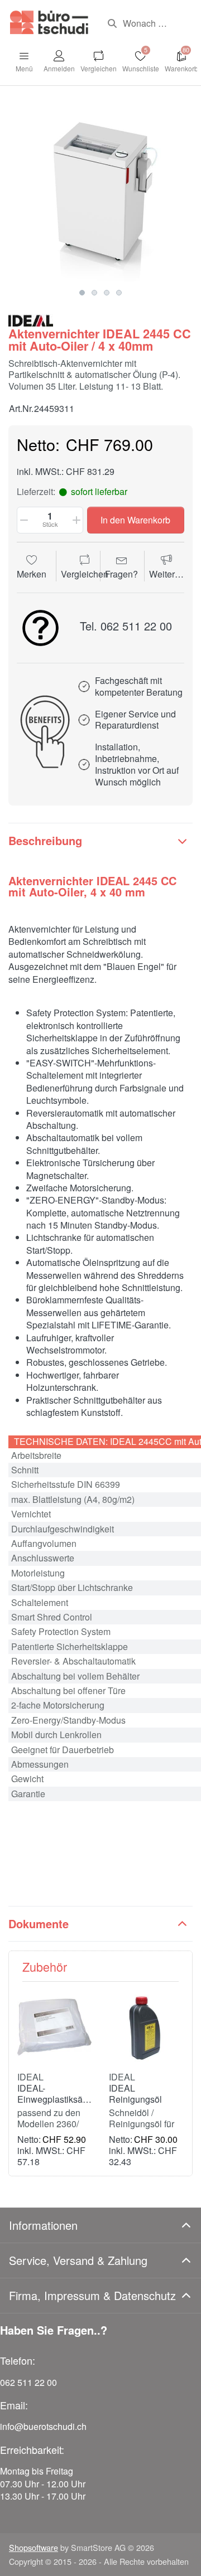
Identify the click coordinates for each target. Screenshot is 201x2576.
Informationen (43, 2225)
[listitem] (100, 191)
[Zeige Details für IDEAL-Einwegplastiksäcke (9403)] (54, 2027)
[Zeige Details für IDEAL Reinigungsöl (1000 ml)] (146, 2027)
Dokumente (39, 1923)
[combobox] (146, 23)
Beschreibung (45, 840)
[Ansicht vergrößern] (100, 191)
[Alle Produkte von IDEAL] (31, 319)
